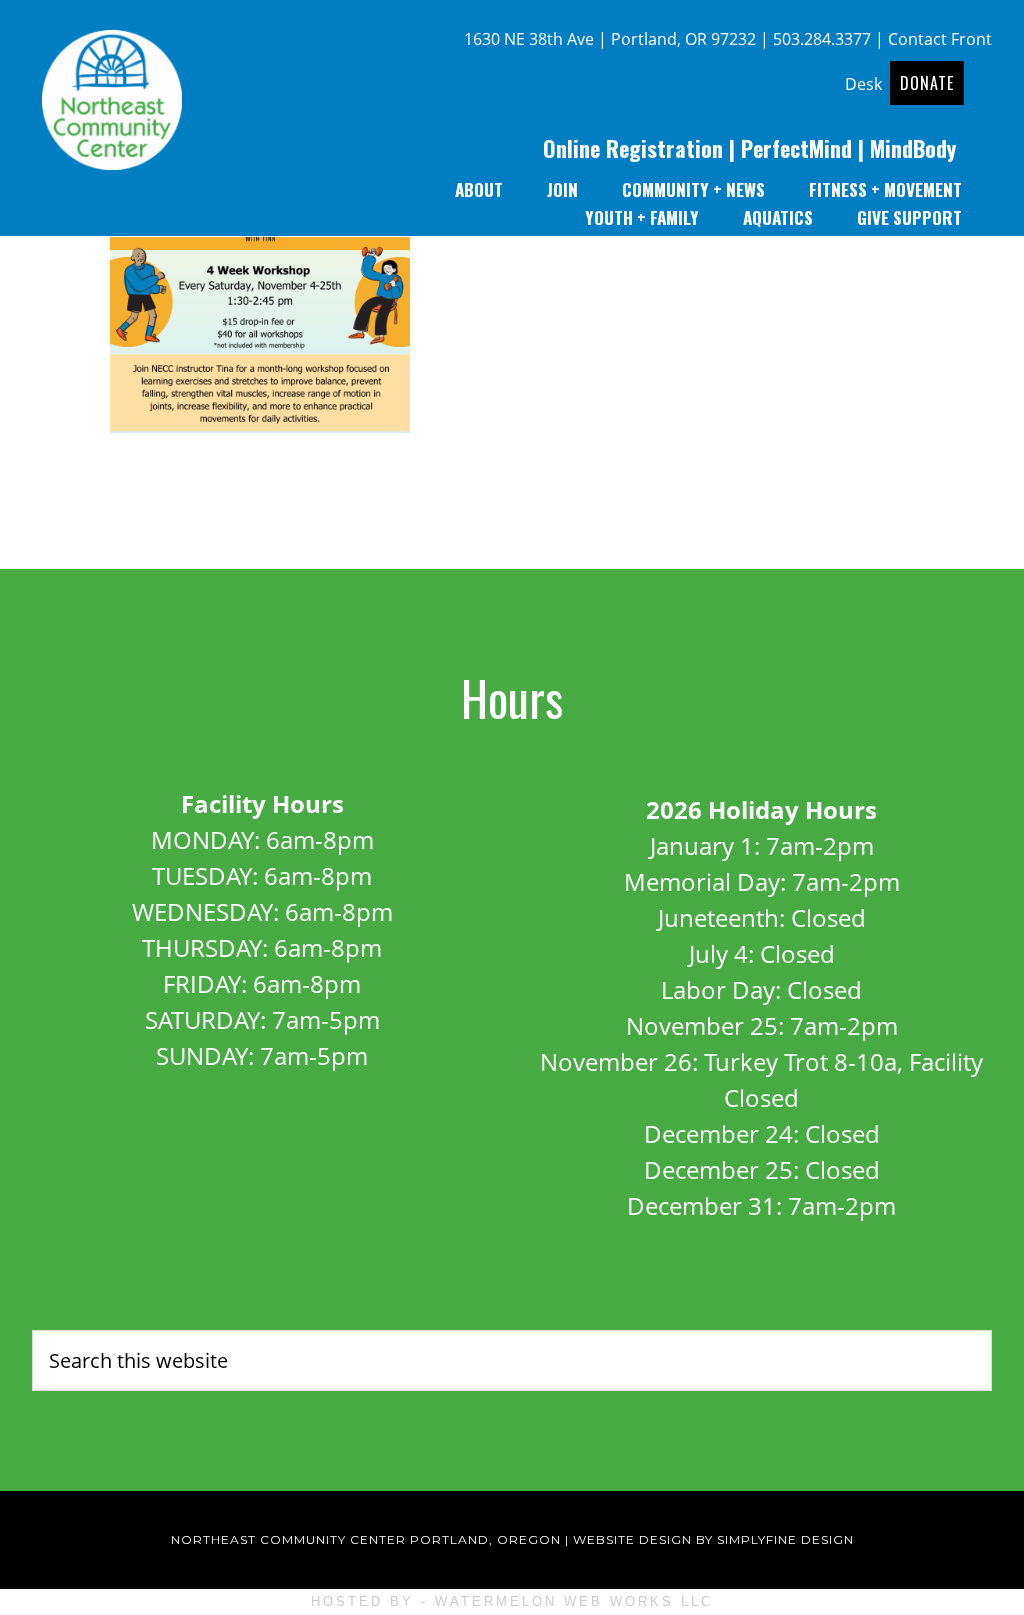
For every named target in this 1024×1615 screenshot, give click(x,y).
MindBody (913, 148)
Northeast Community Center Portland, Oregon (366, 1539)
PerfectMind (796, 148)
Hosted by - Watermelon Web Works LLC (512, 1601)
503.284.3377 (822, 39)
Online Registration (633, 148)
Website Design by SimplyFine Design (713, 1539)
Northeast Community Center (112, 105)
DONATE (927, 83)
